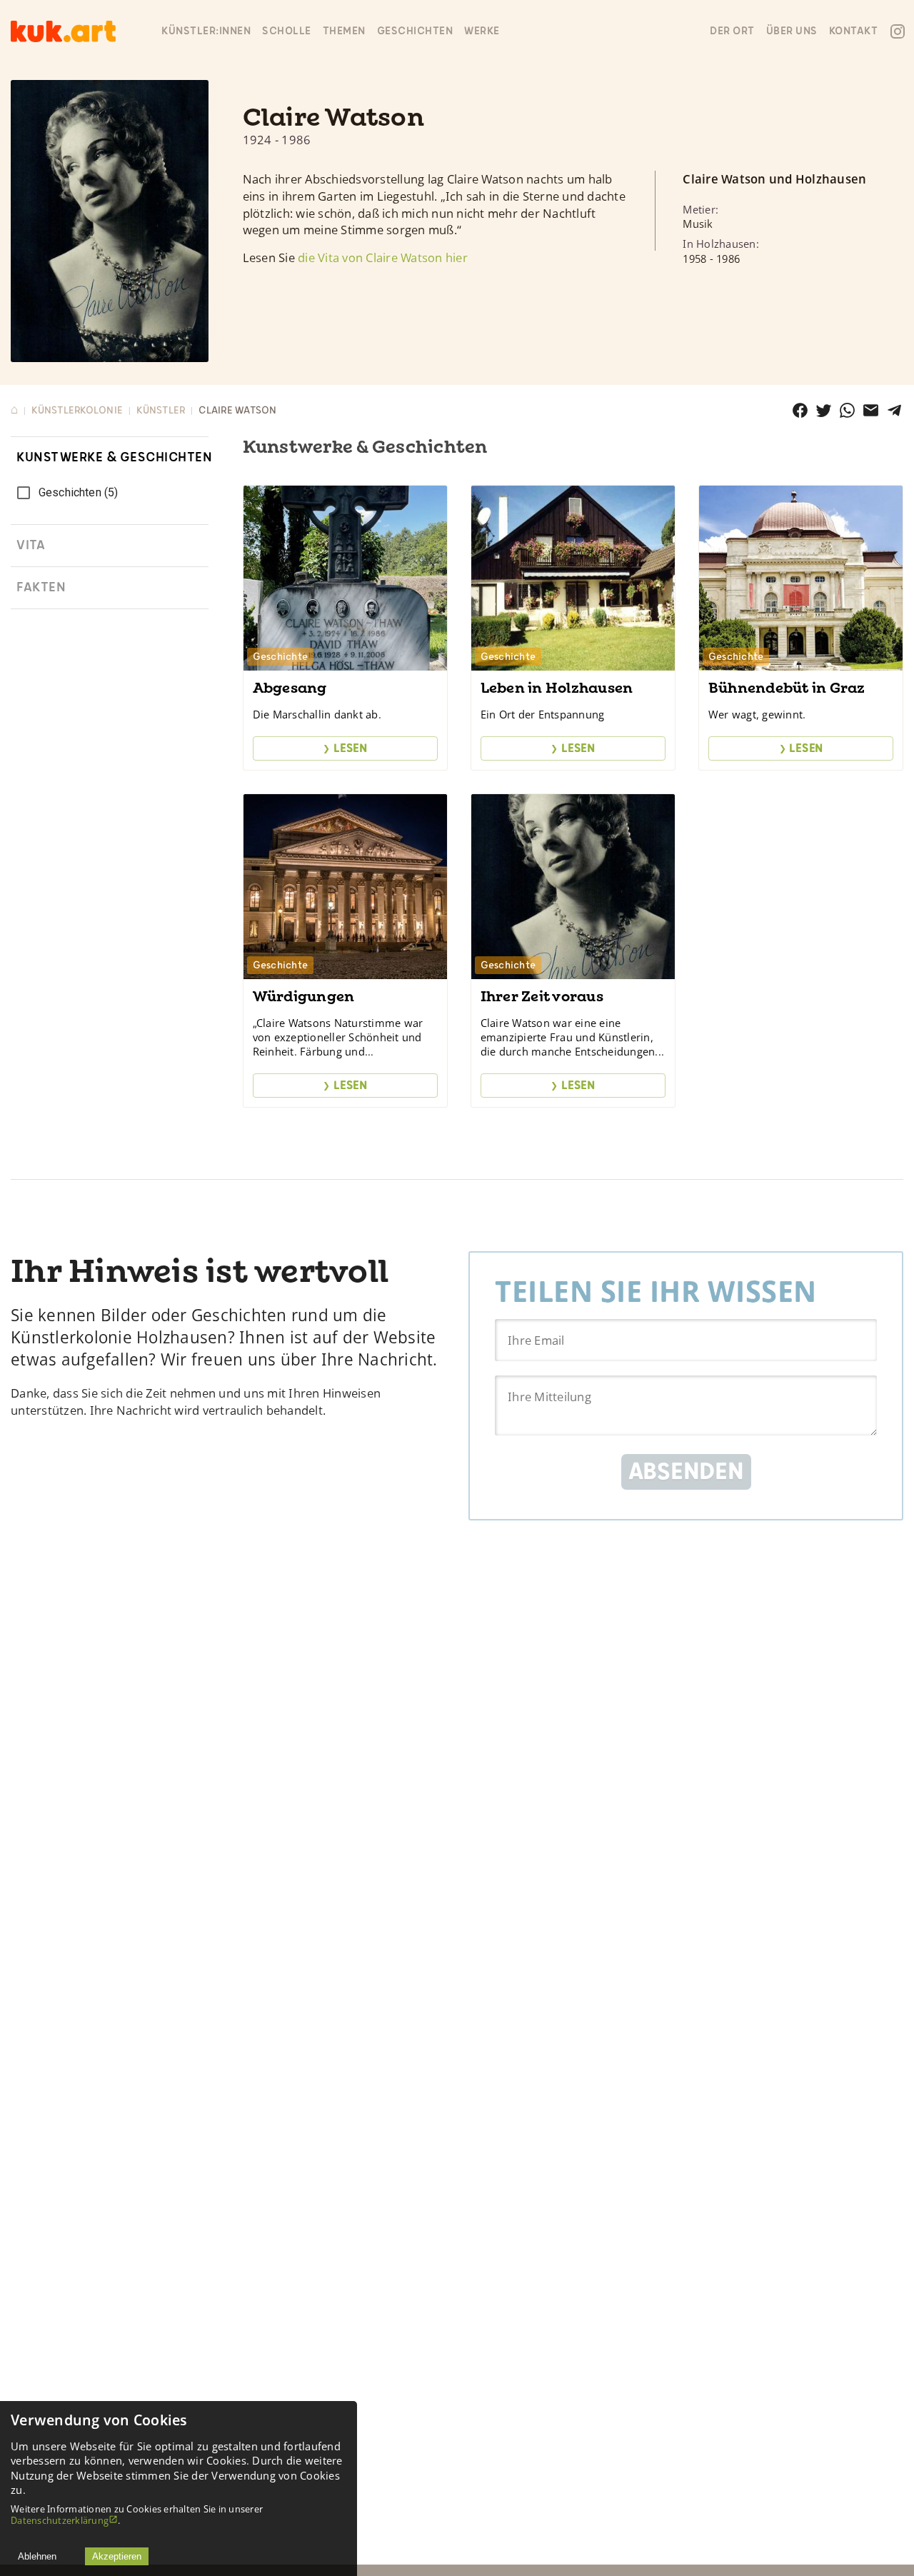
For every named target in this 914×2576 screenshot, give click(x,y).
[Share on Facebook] (800, 410)
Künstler (161, 410)
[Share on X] (824, 410)
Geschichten (415, 31)
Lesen (345, 748)
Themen (344, 31)
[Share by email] (871, 410)
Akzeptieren (117, 2556)
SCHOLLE (287, 31)
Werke (482, 31)
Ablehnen (37, 2556)
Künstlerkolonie (77, 410)
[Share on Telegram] (894, 410)
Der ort (732, 31)
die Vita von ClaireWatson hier (383, 257)
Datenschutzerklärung (60, 2520)
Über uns (792, 31)
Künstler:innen (206, 31)
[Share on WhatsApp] (847, 410)
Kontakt (854, 31)
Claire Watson (237, 410)
